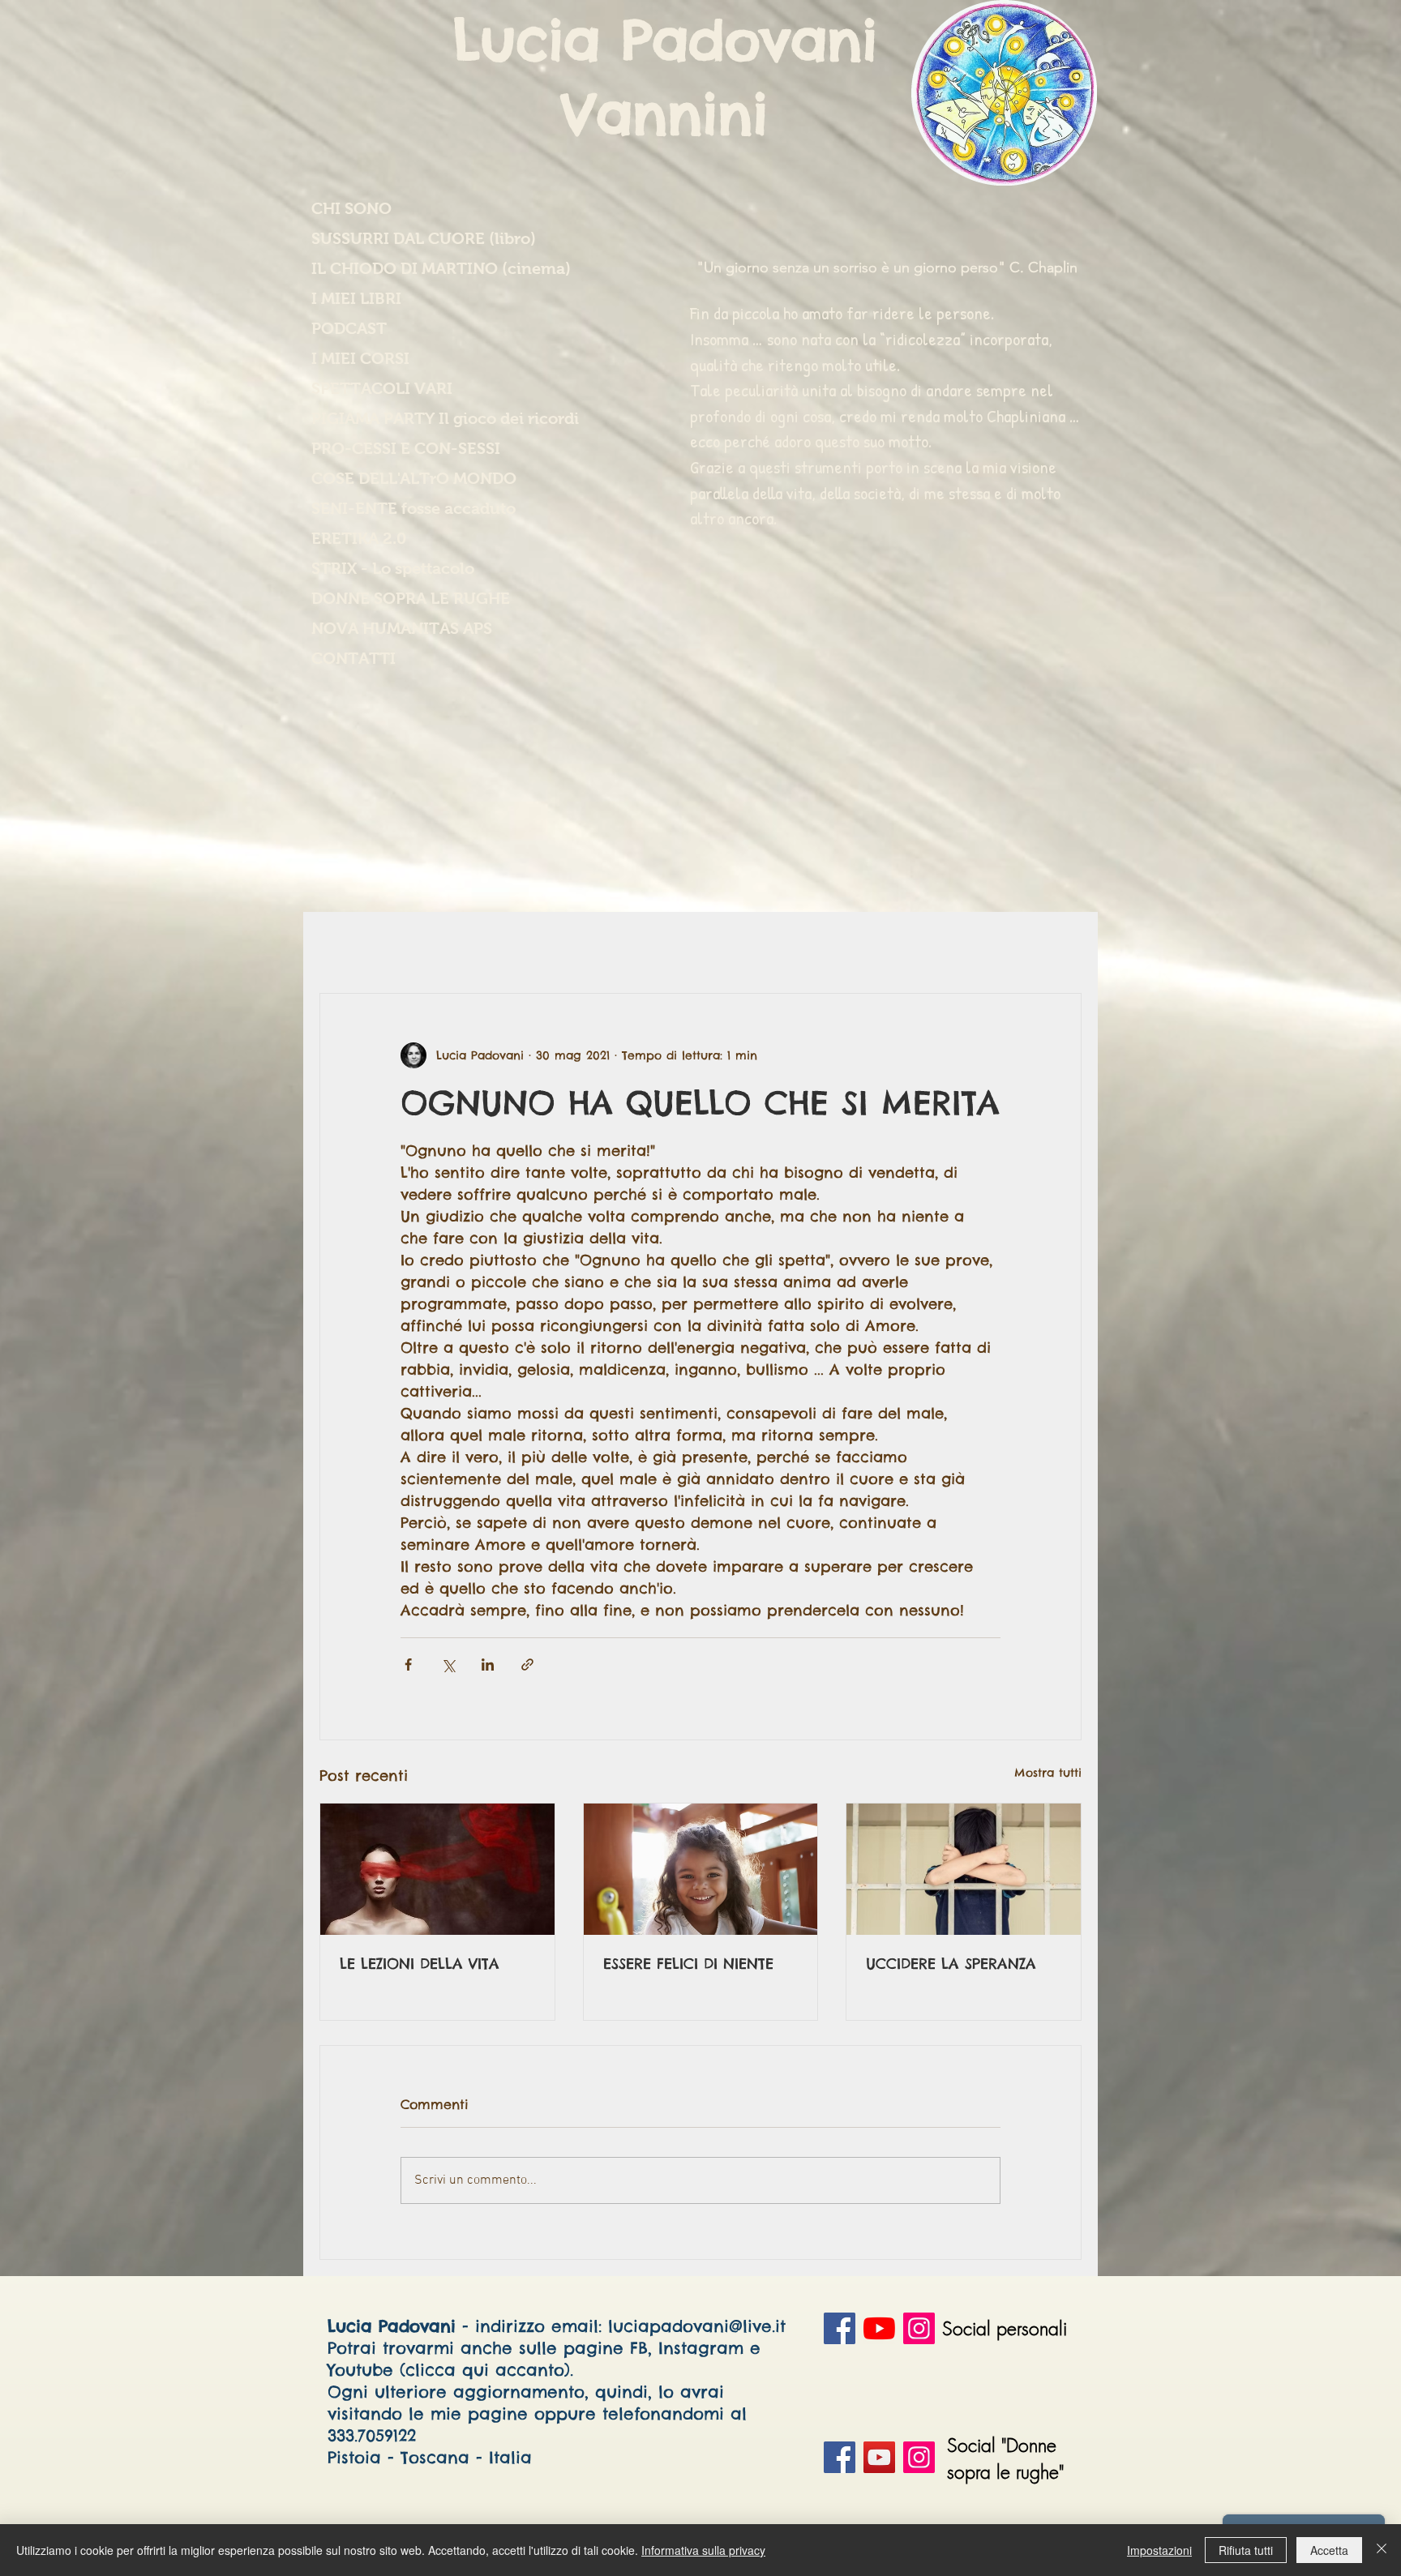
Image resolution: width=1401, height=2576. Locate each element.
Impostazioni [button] (1159, 2550)
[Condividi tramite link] (527, 1665)
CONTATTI (353, 658)
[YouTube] (879, 2457)
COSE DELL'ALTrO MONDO (414, 478)
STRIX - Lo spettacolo (393, 568)
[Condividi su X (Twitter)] (448, 1665)
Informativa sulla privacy (703, 2550)
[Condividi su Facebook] (408, 1665)
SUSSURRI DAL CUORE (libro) (418, 238)
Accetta (1329, 2550)
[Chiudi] (1382, 2550)
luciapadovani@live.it (697, 2326)
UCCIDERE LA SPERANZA (951, 1964)
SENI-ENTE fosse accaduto (413, 508)
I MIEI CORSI (360, 358)
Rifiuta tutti (1246, 2550)
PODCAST (349, 328)
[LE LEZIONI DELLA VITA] (437, 1869)
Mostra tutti (1048, 1773)
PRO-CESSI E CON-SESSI (406, 448)
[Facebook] (840, 2457)
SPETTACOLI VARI (382, 388)
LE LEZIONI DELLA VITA (420, 1964)
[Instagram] (919, 2328)
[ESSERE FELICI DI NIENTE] (701, 1869)
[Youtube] (879, 2328)
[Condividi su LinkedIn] (488, 1665)
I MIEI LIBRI (356, 298)
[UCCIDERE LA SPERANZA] (964, 1869)
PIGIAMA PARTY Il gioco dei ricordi (418, 418)
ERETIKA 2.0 (359, 538)
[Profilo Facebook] (840, 2328)
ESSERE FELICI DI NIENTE (688, 1964)
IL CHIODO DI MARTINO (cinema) (418, 268)
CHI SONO (351, 208)
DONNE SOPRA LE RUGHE (411, 598)
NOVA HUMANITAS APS (402, 628)
